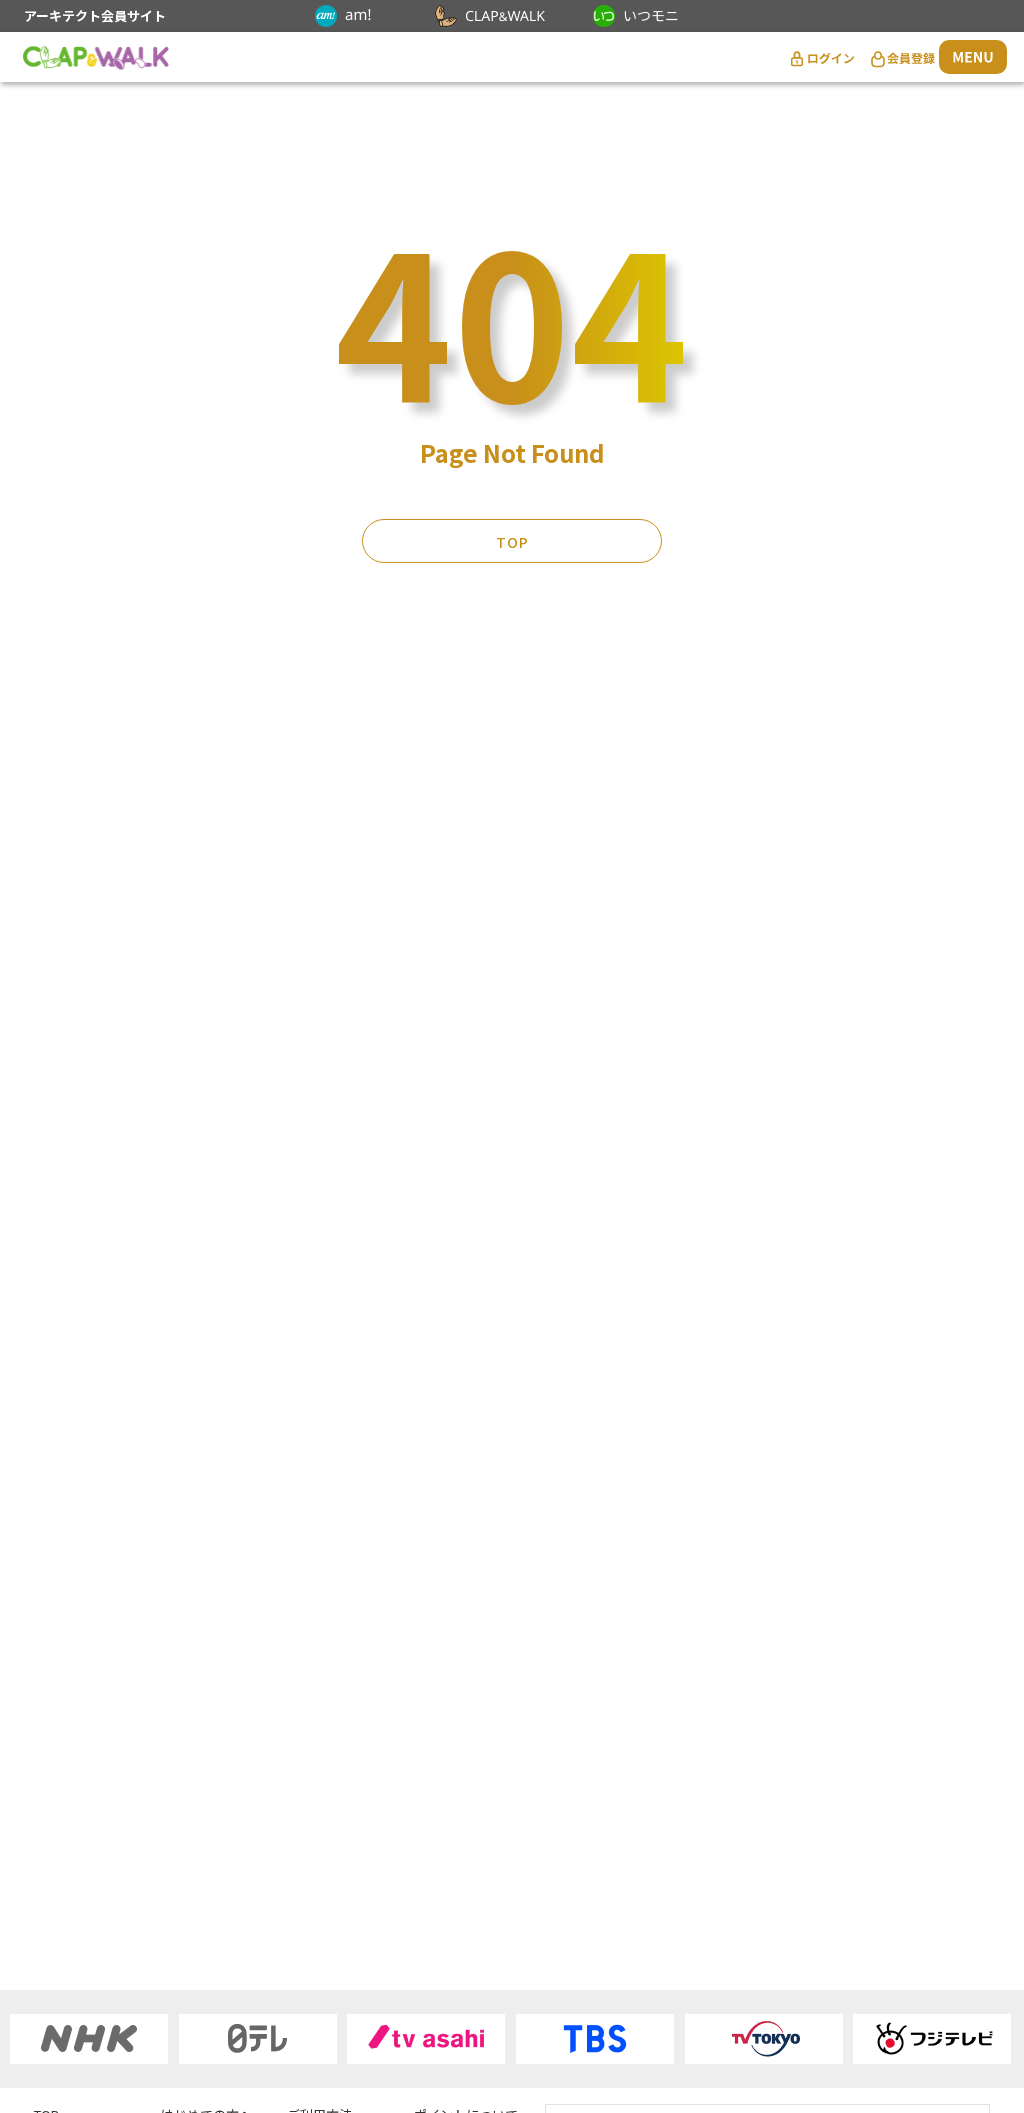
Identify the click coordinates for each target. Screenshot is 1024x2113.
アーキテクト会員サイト (95, 15)
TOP (512, 542)
